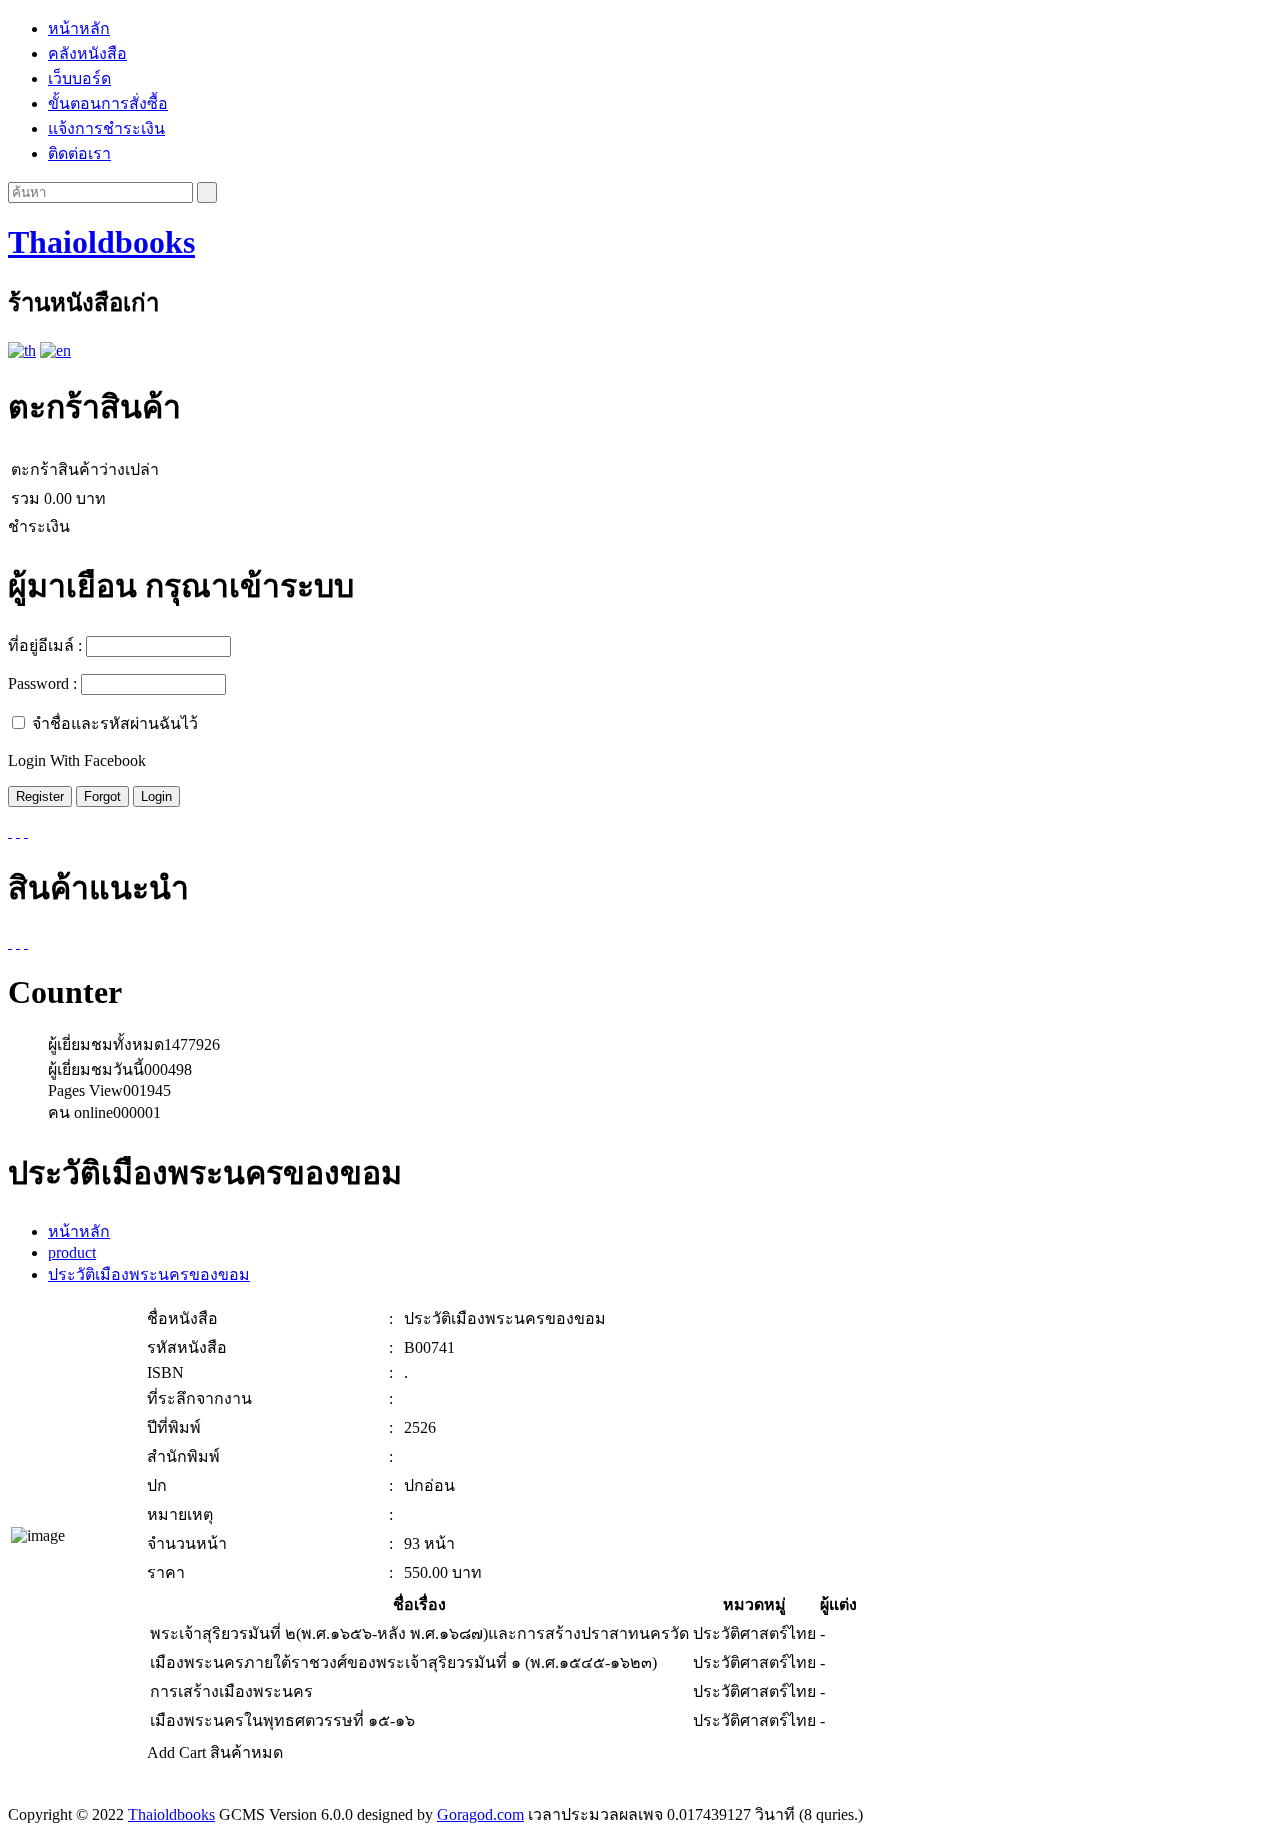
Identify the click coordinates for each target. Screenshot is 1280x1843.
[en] (55, 350)
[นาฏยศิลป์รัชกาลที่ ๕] (18, 942)
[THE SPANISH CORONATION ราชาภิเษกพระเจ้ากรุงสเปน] (26, 942)
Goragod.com (480, 1814)
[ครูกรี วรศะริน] (10, 942)
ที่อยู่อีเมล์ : (45, 645)
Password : (42, 683)
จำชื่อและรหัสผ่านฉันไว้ (115, 723)
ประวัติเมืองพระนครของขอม (149, 1274)
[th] (22, 350)
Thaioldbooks (101, 242)
